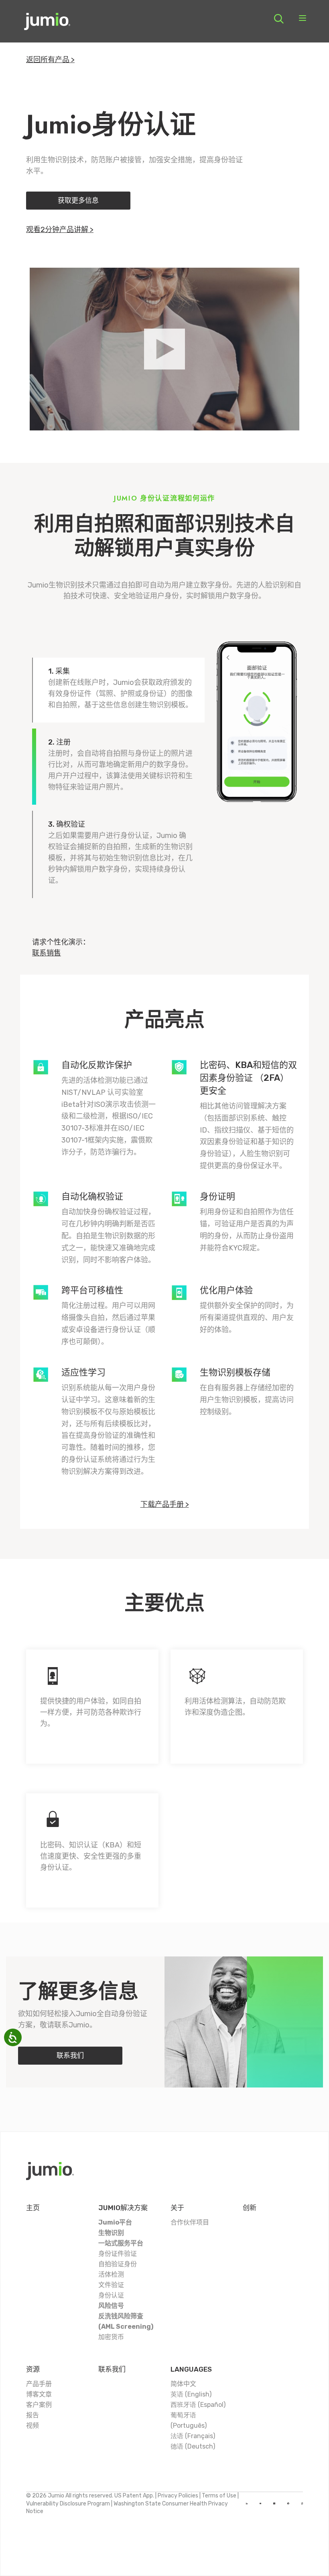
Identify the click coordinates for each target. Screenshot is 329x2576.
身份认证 (111, 2295)
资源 (33, 2369)
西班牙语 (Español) (198, 2405)
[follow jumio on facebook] (288, 2503)
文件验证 (111, 2285)
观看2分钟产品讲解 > (60, 230)
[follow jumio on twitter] (274, 2503)
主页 (33, 2208)
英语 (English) (191, 2394)
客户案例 (39, 2405)
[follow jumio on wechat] (302, 2503)
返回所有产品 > (50, 60)
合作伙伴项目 (190, 2222)
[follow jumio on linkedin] (247, 2503)
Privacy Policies (178, 2496)
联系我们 (70, 2055)
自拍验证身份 (118, 2264)
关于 (177, 2208)
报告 (32, 2415)
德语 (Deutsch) (193, 2446)
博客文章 (39, 2394)
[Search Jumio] (279, 19)
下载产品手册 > (165, 1504)
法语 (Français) (193, 2436)
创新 (250, 2208)
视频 (32, 2426)
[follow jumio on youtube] (260, 2503)
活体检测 (111, 2274)
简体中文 (183, 2384)
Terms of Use (219, 2496)
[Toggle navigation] (303, 19)
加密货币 (111, 2337)
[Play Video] (164, 349)
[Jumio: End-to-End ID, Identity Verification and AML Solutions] (47, 24)
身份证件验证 (118, 2254)
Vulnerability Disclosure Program (68, 2504)
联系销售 (47, 953)
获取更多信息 (78, 200)
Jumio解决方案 (123, 2208)
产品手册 (39, 2384)
